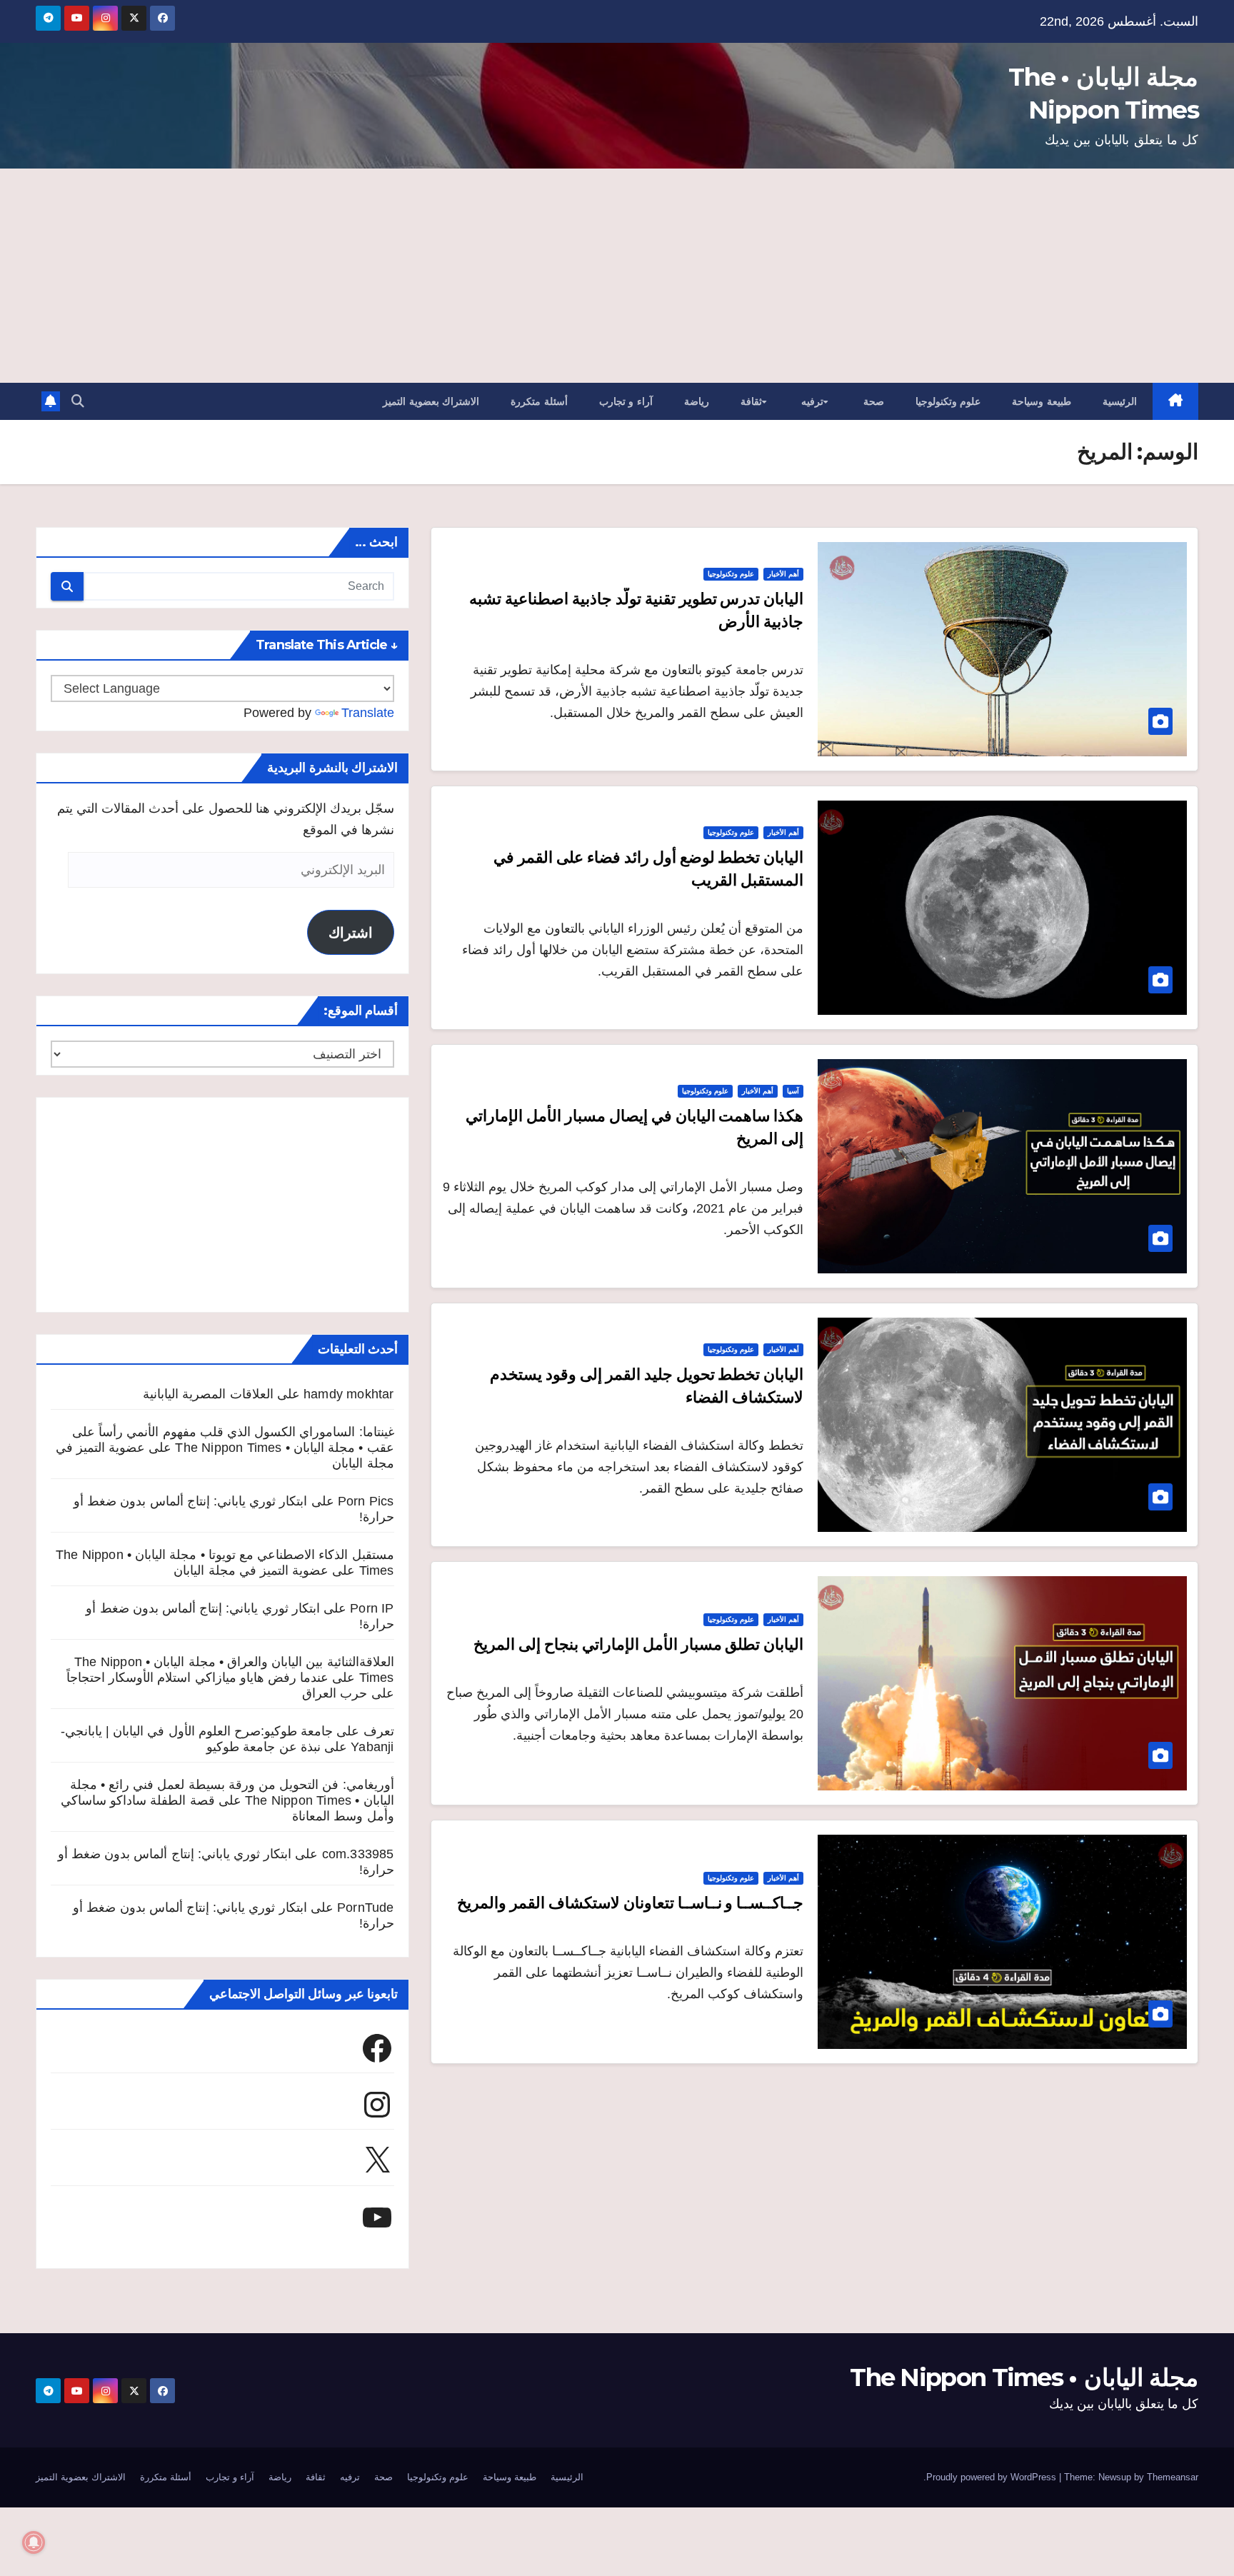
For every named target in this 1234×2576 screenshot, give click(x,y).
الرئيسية (1120, 401)
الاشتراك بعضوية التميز (431, 401)
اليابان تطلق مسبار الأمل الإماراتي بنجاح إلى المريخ (638, 1644)
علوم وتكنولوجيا (948, 401)
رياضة (697, 401)
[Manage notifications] (34, 2542)
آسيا (793, 1091)
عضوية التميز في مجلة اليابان (251, 1570)
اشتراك (351, 933)
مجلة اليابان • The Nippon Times (1024, 2377)
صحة (874, 401)
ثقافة (751, 401)
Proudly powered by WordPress (993, 2477)
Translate (368, 713)
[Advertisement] (617, 276)
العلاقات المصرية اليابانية (208, 1394)
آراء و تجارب (626, 401)
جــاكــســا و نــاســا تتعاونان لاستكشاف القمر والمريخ (630, 1903)
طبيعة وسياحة (1042, 401)
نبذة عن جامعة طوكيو (264, 1747)
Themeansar (1173, 2477)
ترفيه (812, 401)
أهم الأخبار (783, 574)
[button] (78, 401)
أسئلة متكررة (539, 401)
